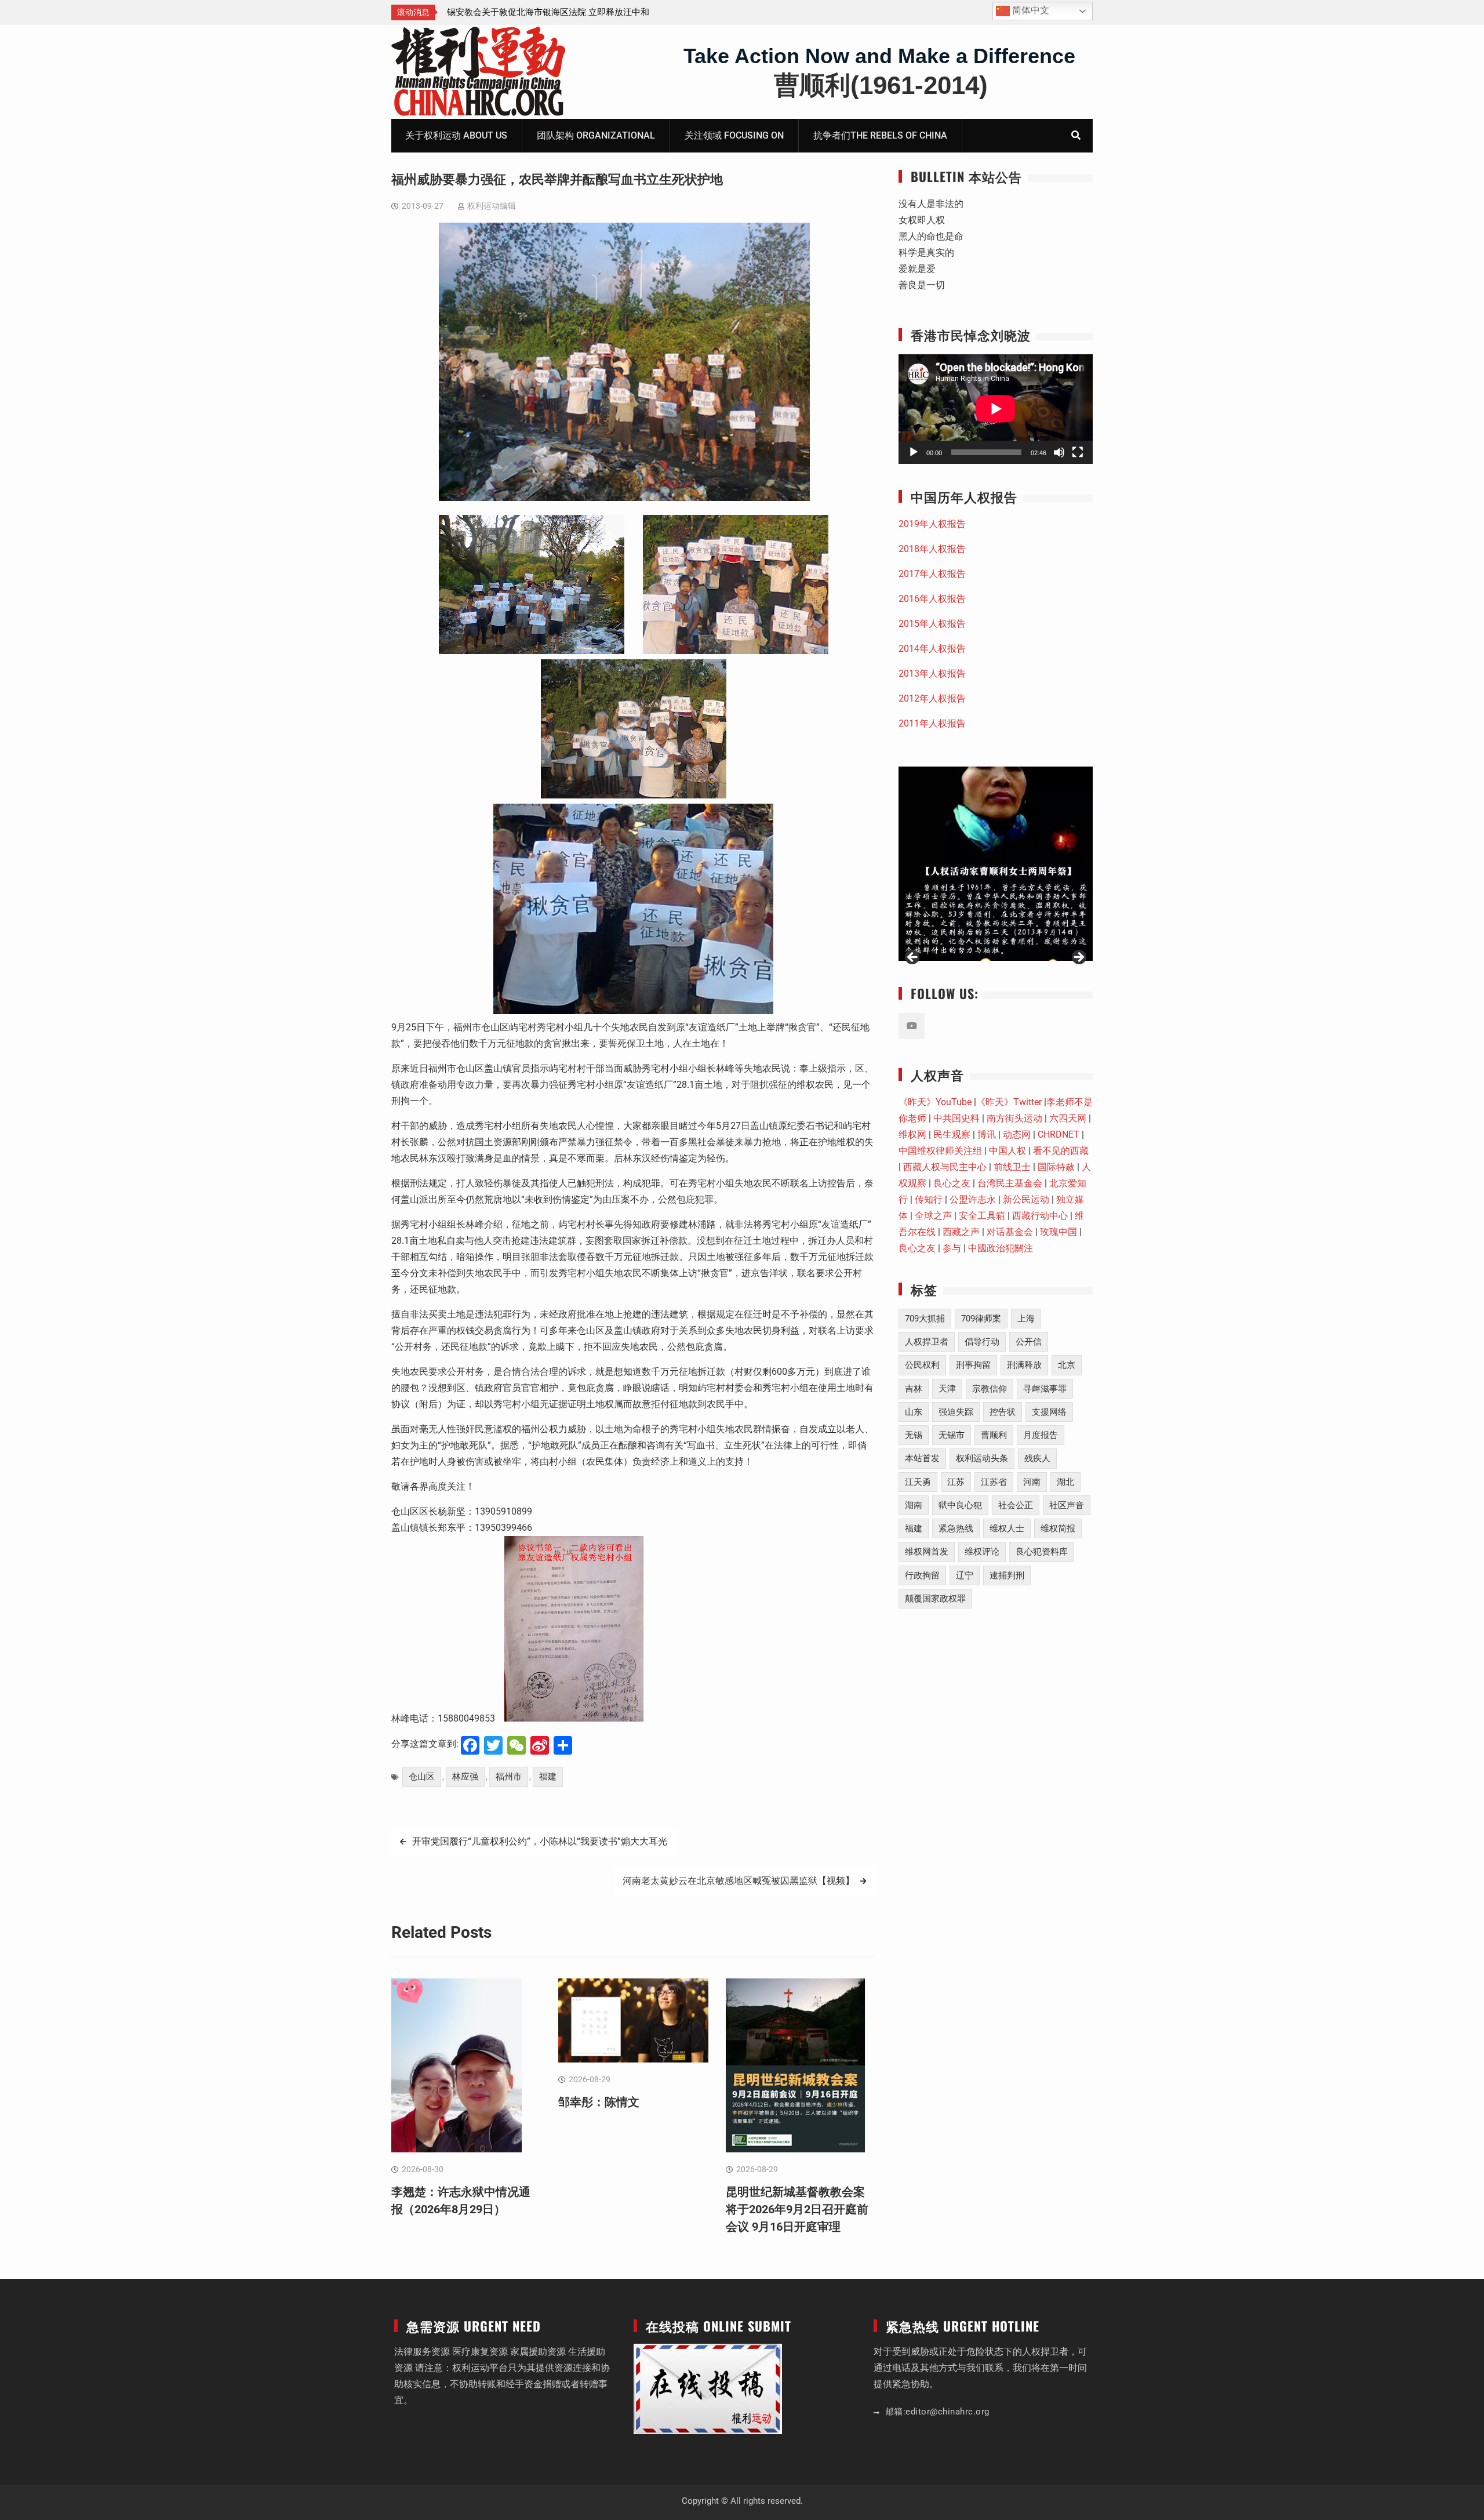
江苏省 (994, 1482)
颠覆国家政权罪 (935, 1599)
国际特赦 (1056, 1167)
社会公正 (1016, 1505)
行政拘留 (922, 1575)
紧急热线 (956, 1528)
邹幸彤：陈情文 (599, 2102)
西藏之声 (961, 1232)
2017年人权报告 (932, 574)
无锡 (914, 1435)
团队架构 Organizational (596, 135)
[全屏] (1078, 452)
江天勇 (918, 1482)
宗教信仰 (990, 1389)
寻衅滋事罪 (1045, 1389)
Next (1078, 958)
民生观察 (952, 1134)
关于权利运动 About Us (456, 135)
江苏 (956, 1482)
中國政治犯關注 (1001, 1248)
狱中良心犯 (960, 1505)
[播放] (914, 452)
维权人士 (1007, 1528)
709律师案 (981, 1319)
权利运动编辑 (492, 206)
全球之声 (933, 1216)
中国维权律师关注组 (940, 1151)
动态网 (1017, 1134)
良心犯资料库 (1042, 1552)
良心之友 (952, 1183)
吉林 (914, 1389)
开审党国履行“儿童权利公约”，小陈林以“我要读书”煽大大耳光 (540, 1841)
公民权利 (922, 1365)
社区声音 (1067, 1505)
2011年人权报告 (932, 723)
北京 (1067, 1365)
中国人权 (1007, 1151)
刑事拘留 (973, 1365)
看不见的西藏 (1061, 1151)
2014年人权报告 (932, 649)
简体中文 (1030, 10)
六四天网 (1068, 1118)
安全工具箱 (982, 1216)
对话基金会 (1010, 1232)
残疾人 (1037, 1458)
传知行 (929, 1199)
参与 (952, 1248)
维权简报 (1058, 1528)
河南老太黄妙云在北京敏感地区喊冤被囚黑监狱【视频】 (739, 1881)
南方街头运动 (1014, 1118)
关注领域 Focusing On (734, 135)
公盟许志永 (973, 1199)
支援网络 (1049, 1412)
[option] (551, 12)
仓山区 (422, 1777)
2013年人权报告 (932, 673)
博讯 (987, 1134)
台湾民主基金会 (1010, 1183)
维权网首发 (927, 1552)
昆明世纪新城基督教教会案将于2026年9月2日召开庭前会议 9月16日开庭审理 (797, 2209)
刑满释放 (1024, 1365)
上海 (1026, 1319)
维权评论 (982, 1552)
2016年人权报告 (932, 599)
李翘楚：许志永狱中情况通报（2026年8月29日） (541, 12)
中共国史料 (956, 1118)
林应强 (465, 1777)
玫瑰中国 (1059, 1232)
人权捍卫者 (927, 1342)
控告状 (1003, 1412)
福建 (548, 1777)
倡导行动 (982, 1342)
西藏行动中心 (1040, 1216)
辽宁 (965, 1575)
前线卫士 (1012, 1167)
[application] (996, 409)
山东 (914, 1412)
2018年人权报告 (932, 549)
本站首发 (922, 1458)
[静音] (1059, 452)
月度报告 (1041, 1435)
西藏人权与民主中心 (945, 1167)
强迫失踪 (956, 1412)
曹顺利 (994, 1435)
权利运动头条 (982, 1458)
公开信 (1029, 1342)
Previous (913, 958)
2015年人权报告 (932, 624)
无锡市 (952, 1435)
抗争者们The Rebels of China (880, 135)
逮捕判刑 (1007, 1575)
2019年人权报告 (932, 524)
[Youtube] (912, 1026)
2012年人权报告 (932, 698)
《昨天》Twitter (1009, 1102)
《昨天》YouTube (935, 1102)
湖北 (1065, 1482)
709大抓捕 (925, 1319)
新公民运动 (1026, 1199)
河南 (1032, 1482)
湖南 (914, 1505)
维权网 (912, 1134)
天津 (947, 1389)
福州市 (509, 1777)
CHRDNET (1059, 1134)
